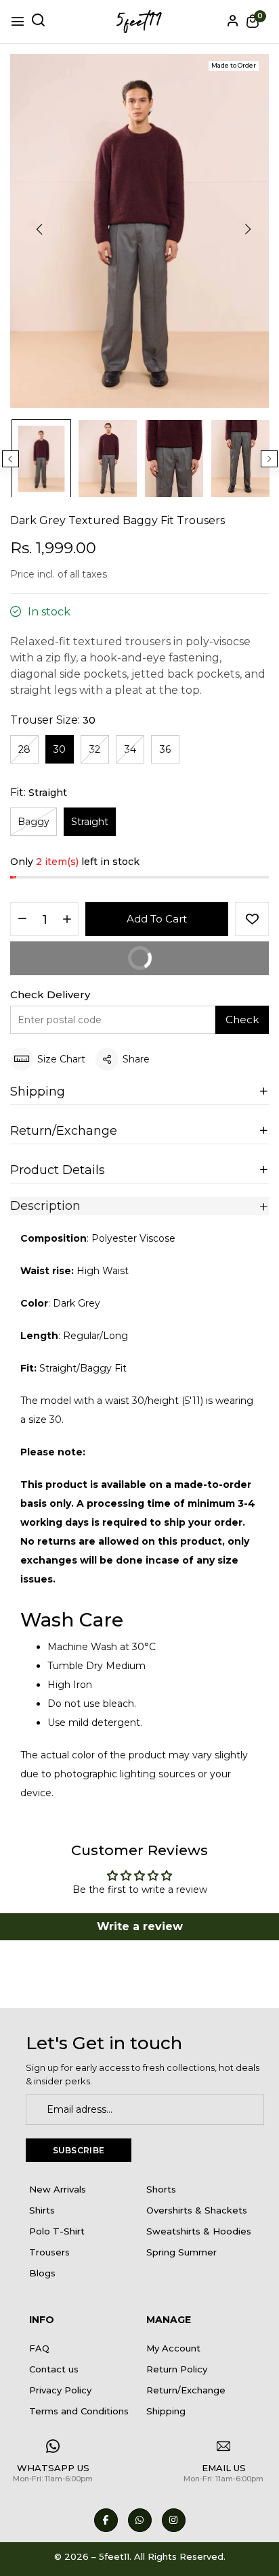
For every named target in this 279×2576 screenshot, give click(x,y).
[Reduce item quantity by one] (22, 920)
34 (130, 749)
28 (24, 749)
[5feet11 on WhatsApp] (140, 2520)
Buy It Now (89, 953)
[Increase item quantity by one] (67, 920)
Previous (10, 459)
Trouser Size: (53, 720)
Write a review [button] (140, 1926)
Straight (90, 822)
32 (95, 749)
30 (60, 749)
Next (269, 459)
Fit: (39, 792)
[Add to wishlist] (252, 919)
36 (165, 749)
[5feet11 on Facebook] (106, 2520)
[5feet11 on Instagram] (174, 2520)
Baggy (34, 822)
